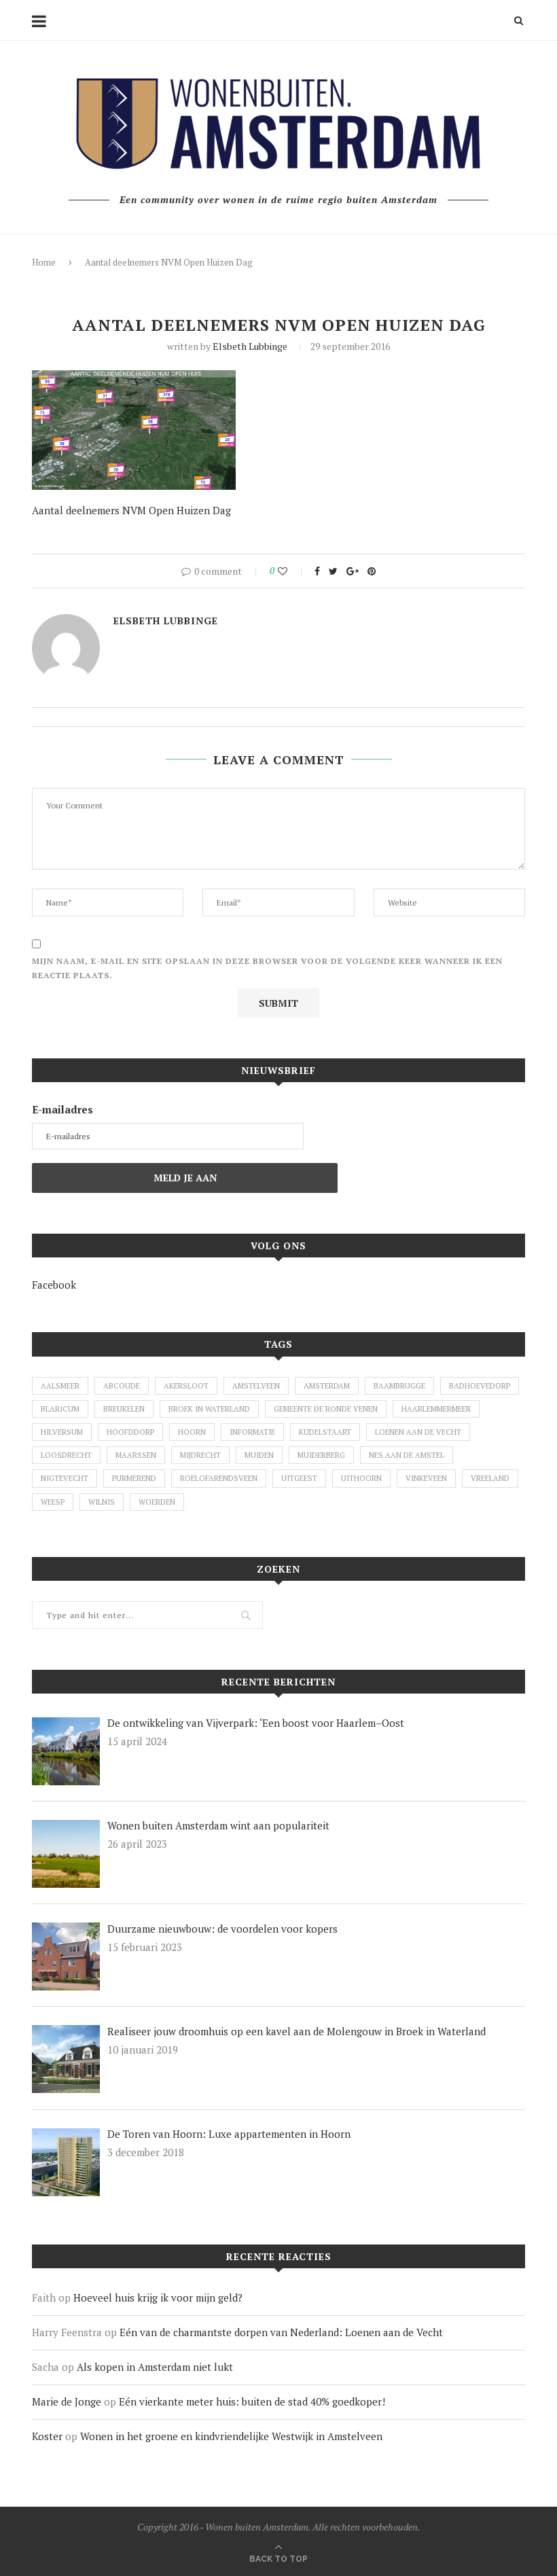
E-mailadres (62, 1109)
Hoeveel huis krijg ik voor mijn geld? (158, 2297)
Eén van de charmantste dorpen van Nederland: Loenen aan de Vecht (281, 2332)
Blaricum (60, 1409)
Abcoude (122, 1386)
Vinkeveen (426, 1478)
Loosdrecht (66, 1455)
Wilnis (102, 1502)
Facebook (54, 1285)
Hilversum (62, 1432)
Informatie (252, 1432)
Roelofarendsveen (219, 1478)
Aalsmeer (60, 1386)
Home (44, 262)
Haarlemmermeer (436, 1409)
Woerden (157, 1502)
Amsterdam (327, 1386)
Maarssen (136, 1455)
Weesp (53, 1502)
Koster (47, 2436)
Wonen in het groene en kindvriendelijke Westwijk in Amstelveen (231, 2436)
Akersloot (186, 1386)
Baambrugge (399, 1386)
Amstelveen (256, 1386)
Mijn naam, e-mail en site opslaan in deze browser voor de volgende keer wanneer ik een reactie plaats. (267, 968)
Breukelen (124, 1409)
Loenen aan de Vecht (418, 1432)
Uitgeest (299, 1478)
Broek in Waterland (209, 1409)
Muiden (259, 1455)
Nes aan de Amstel (407, 1455)
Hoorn (192, 1432)
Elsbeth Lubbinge (250, 346)
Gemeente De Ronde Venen (326, 1409)
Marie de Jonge (67, 2401)
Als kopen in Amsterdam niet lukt (155, 2367)
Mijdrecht (200, 1455)
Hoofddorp (130, 1432)
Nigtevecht (65, 1478)
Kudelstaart (325, 1432)
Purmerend (134, 1478)
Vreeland (490, 1478)
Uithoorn (361, 1478)
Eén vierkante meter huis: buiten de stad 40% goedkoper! (252, 2401)
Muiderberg (321, 1455)
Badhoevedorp (480, 1386)
